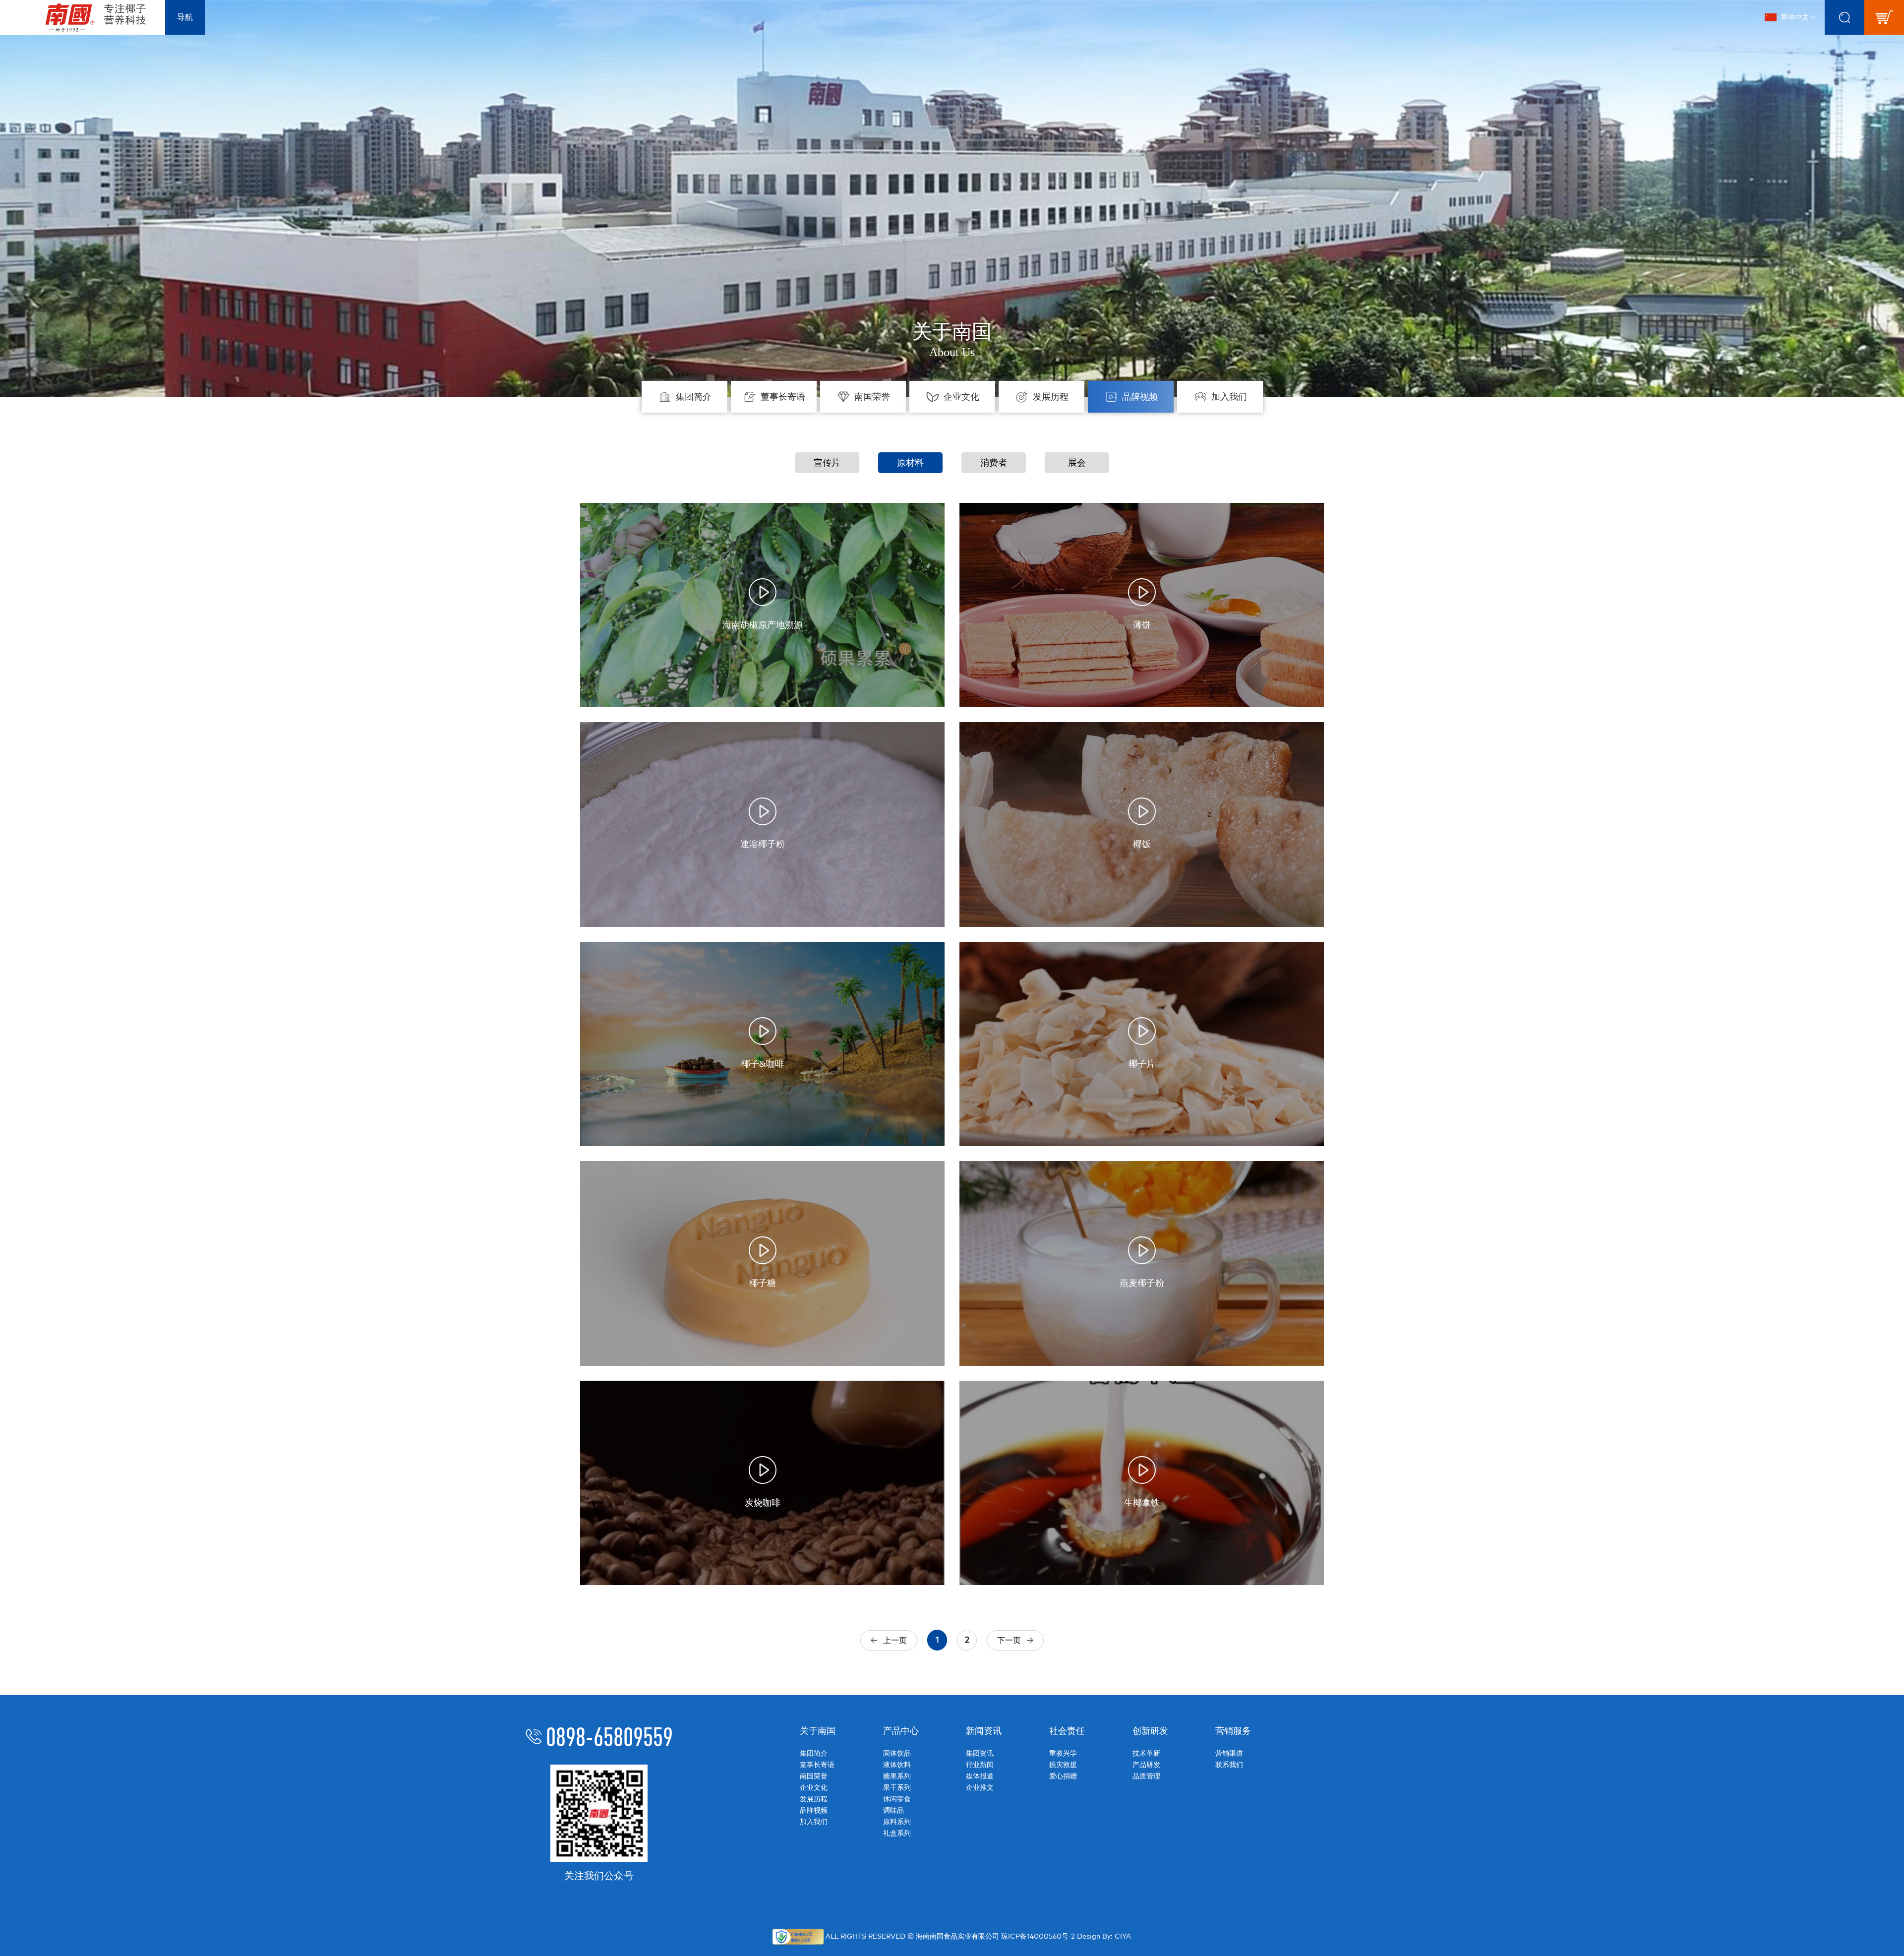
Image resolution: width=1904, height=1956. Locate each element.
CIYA (1123, 1937)
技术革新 (1146, 1753)
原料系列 (897, 1822)
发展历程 (814, 1799)
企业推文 (980, 1788)
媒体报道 (980, 1776)
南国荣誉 (814, 1776)
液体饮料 (897, 1765)
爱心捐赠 (1063, 1776)
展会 (1077, 463)
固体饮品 (897, 1753)
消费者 (994, 463)
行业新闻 (980, 1765)
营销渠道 (1229, 1753)
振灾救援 (1063, 1765)
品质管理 (1146, 1776)
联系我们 (1229, 1765)
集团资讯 (980, 1753)
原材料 (910, 463)
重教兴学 (1063, 1753)
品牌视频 (814, 1810)
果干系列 (897, 1788)
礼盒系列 (897, 1833)
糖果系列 (897, 1776)
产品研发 (1146, 1765)
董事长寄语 (817, 1765)
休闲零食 (897, 1799)
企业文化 (814, 1788)
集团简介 (814, 1753)
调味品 (893, 1810)
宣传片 (827, 463)
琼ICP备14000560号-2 (1038, 1937)
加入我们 (814, 1822)
